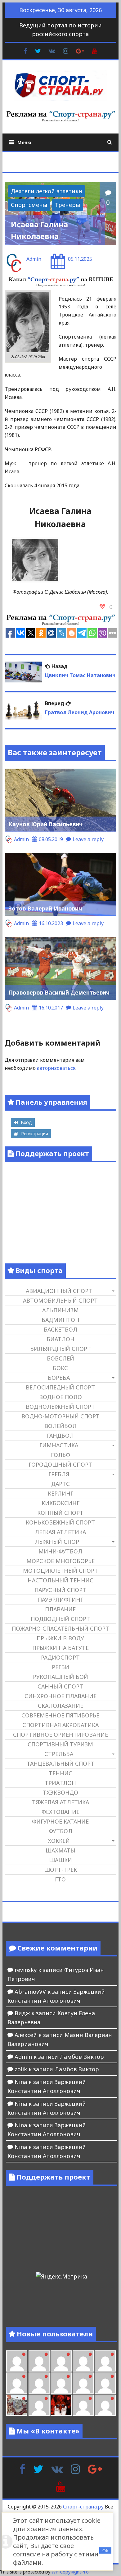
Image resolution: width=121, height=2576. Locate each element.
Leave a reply (88, 839)
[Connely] (61, 2383)
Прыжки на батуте (60, 1648)
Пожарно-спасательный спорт (60, 1628)
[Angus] (61, 2361)
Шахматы (60, 1850)
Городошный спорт (60, 1464)
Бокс (60, 1368)
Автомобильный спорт (60, 1300)
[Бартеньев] (83, 2405)
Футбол (60, 1831)
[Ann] (39, 2383)
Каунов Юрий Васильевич (45, 824)
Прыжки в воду (60, 1638)
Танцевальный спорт (60, 1763)
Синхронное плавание (60, 1696)
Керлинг (60, 1493)
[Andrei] (105, 2405)
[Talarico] (83, 2361)
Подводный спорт (60, 1619)
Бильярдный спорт (60, 1349)
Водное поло (60, 1397)
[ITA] (39, 2405)
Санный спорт (60, 1686)
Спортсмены (29, 205)
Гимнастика (59, 1445)
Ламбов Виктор (82, 2057)
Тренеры (67, 205)
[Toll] (105, 2361)
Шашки (60, 1860)
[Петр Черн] (17, 2383)
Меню (24, 142)
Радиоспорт (60, 1657)
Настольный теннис (60, 1580)
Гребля (59, 1474)
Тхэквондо (60, 1792)
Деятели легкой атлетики (47, 191)
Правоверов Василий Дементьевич (59, 992)
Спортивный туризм (60, 1744)
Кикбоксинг (60, 1503)
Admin (34, 259)
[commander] (105, 2383)
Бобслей (60, 1358)
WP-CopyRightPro (70, 2572)
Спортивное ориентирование (60, 1735)
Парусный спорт (60, 1590)
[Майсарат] (61, 2405)
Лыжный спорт (59, 1542)
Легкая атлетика (60, 1532)
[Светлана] (83, 2383)
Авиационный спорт (59, 1291)
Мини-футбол (60, 1551)
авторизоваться (56, 1068)
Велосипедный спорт (60, 1387)
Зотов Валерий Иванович (45, 908)
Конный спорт (60, 1513)
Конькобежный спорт (60, 1522)
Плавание (60, 1609)
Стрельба (59, 1754)
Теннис (60, 1773)
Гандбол (60, 1436)
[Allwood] (17, 2361)
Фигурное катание (60, 1821)
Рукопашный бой (60, 1677)
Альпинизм (60, 1310)
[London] (39, 2361)
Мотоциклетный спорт (60, 1571)
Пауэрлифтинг (60, 1599)
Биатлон (60, 1339)
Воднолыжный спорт (60, 1407)
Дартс (60, 1484)
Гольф (60, 1455)
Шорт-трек (60, 1870)
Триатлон (60, 1783)
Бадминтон (60, 1320)
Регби (60, 1667)
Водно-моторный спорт (60, 1416)
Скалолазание (60, 1706)
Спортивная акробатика (60, 1725)
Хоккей (59, 1841)
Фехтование (60, 1812)
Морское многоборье (60, 1561)
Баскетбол (60, 1329)
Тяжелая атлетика (60, 1802)
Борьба (59, 1378)
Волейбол (60, 1426)
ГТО (60, 1879)
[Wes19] (17, 2405)
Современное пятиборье (60, 1715)
